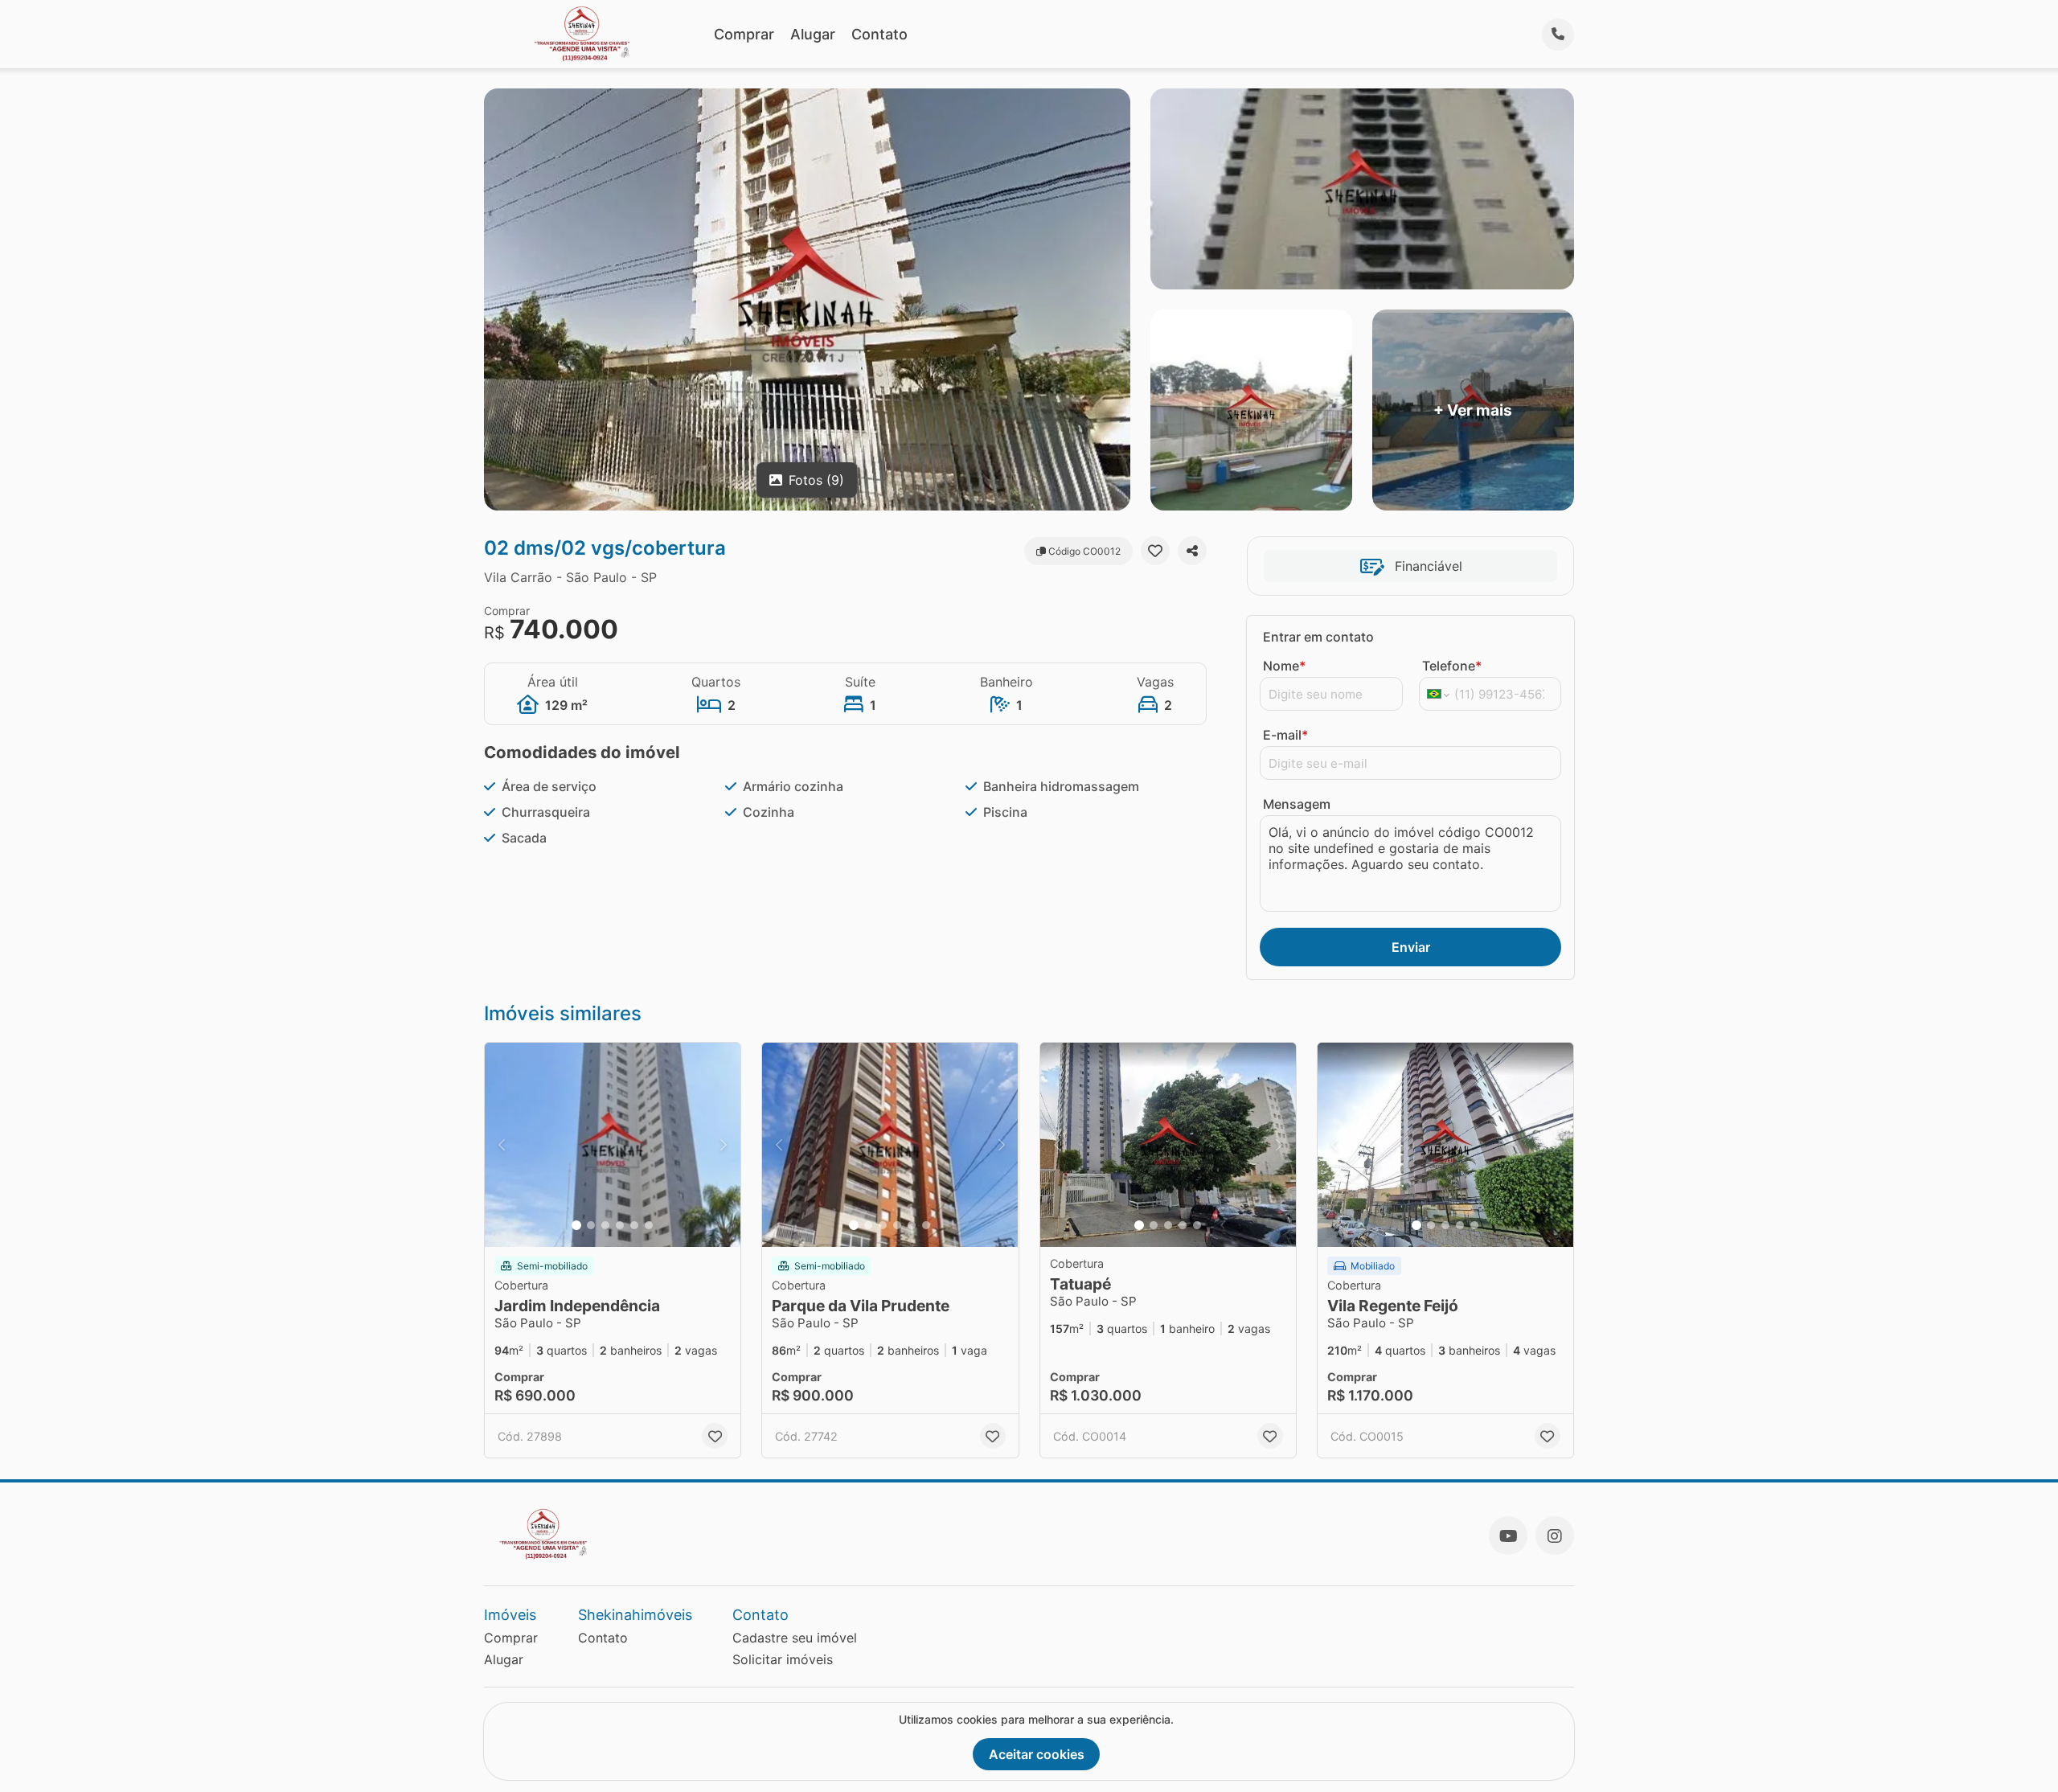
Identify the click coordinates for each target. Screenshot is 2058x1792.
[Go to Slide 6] (649, 1225)
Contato (879, 34)
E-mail (1285, 735)
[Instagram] (1555, 1536)
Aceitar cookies (1037, 1754)
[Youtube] (1508, 1536)
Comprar (744, 34)
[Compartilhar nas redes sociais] (1192, 551)
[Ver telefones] (1558, 35)
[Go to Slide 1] (576, 1225)
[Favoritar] (1155, 551)
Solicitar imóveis (783, 1659)
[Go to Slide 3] (605, 1225)
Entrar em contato (1318, 637)
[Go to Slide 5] (634, 1225)
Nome (1284, 666)
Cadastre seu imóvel (795, 1638)
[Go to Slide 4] (620, 1225)
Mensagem (1297, 804)
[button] (613, 1145)
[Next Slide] (724, 1145)
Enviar (1411, 947)
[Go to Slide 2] (591, 1225)
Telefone (1452, 666)
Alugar (813, 34)
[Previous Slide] (502, 1145)
